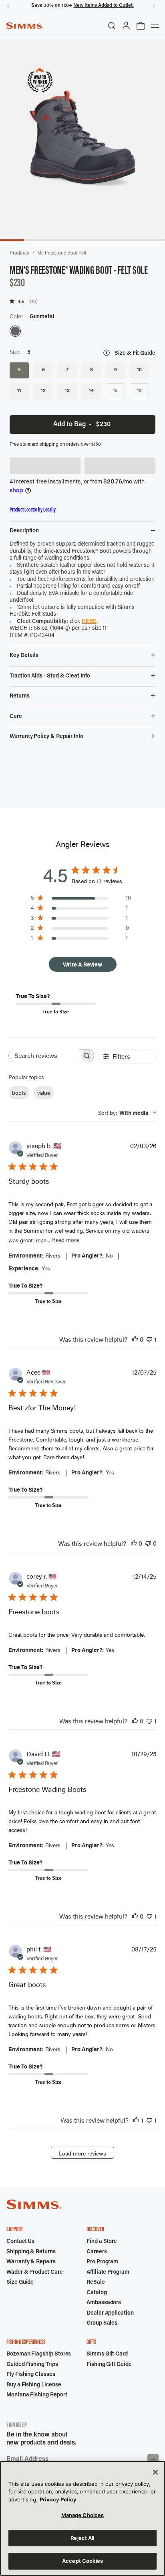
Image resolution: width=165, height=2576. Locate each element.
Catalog (97, 2293)
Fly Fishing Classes (31, 2375)
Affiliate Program (108, 2273)
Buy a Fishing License (34, 2385)
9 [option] (116, 370)
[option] (15, 331)
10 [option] (139, 370)
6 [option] (43, 370)
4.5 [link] (21, 301)
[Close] (155, 2472)
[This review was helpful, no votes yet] (135, 1339)
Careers (97, 2252)
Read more (65, 1240)
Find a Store (102, 2242)
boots (19, 1093)
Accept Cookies (82, 2561)
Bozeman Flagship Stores (39, 2354)
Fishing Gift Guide (109, 2365)
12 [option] (43, 391)
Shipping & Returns (31, 2252)
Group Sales (102, 2323)
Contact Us (20, 2242)
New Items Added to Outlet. (103, 6)
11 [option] (19, 391)
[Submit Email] (153, 2460)
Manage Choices (83, 2515)
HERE (89, 622)
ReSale (96, 2283)
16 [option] (139, 391)
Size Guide (20, 2283)
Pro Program (102, 2262)
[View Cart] (141, 26)
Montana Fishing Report (37, 2395)
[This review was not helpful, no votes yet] (148, 1543)
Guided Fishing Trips (32, 2365)
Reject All (82, 2538)
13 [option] (67, 391)
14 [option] (91, 391)
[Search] (112, 26)
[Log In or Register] (126, 26)
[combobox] (127, 1113)
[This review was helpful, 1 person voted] (136, 2120)
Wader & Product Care (35, 2273)
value (44, 1093)
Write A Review (82, 964)
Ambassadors (104, 2303)
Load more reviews (82, 2153)
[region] (82, 2518)
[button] (45, 466)
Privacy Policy (58, 2499)
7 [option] (67, 370)
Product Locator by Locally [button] (33, 510)
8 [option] (92, 370)
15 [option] (115, 391)
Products (19, 253)
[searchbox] (44, 1056)
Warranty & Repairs (31, 2262)
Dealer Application (110, 2313)
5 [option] (19, 370)
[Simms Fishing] (25, 26)
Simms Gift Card (107, 2354)
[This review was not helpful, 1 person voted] (149, 1339)
